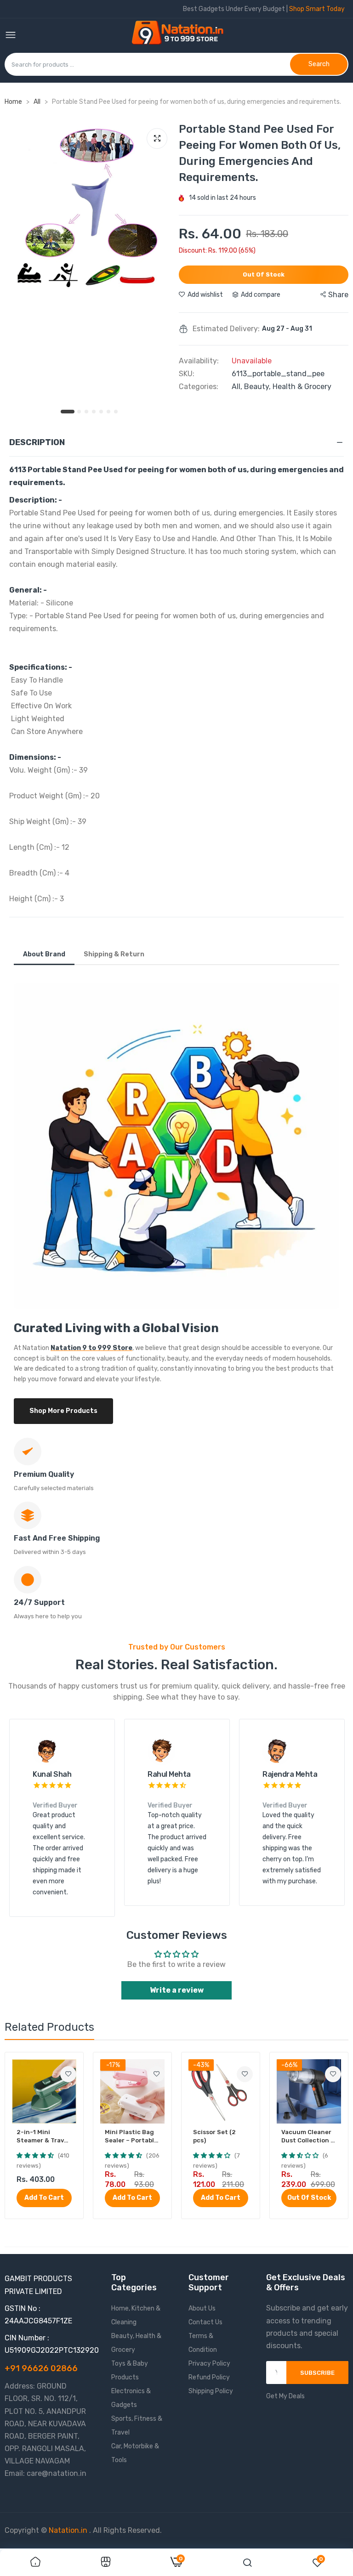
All (38, 102)
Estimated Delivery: (226, 329)
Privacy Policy (209, 2364)
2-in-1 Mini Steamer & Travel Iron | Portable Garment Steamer (44, 2137)
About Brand (44, 954)
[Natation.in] (182, 36)
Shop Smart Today (317, 9)
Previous (32, 1818)
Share (338, 295)
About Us (202, 2308)
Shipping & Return (114, 954)
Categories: (199, 387)
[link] (68, 2074)
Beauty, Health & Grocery (288, 387)
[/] (88, 2530)
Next (321, 1818)
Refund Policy (209, 2377)
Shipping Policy (211, 2391)
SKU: (187, 374)
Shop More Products (63, 1411)
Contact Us (205, 2322)
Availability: (199, 361)
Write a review (177, 1990)
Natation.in (68, 2530)
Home (13, 102)
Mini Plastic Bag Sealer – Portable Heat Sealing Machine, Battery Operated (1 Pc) (131, 2137)
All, (238, 387)
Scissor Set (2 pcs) (214, 2136)
